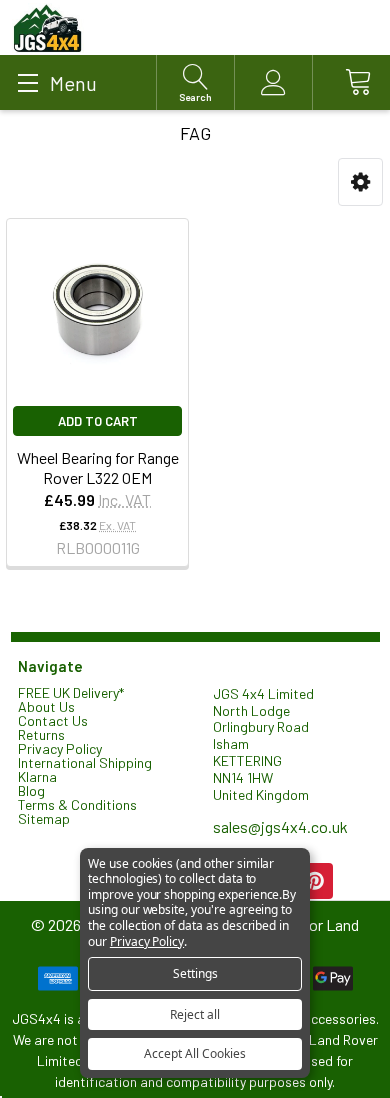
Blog (31, 790)
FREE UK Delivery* (71, 692)
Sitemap (44, 818)
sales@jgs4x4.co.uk (280, 826)
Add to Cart (98, 421)
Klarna (37, 776)
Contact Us (53, 720)
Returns (41, 734)
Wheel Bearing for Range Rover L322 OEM (98, 467)
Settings (195, 973)
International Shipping (85, 762)
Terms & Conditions (77, 804)
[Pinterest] (315, 881)
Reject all (195, 1014)
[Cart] (351, 82)
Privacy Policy (60, 748)
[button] (360, 182)
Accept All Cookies (195, 1053)
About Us (46, 706)
